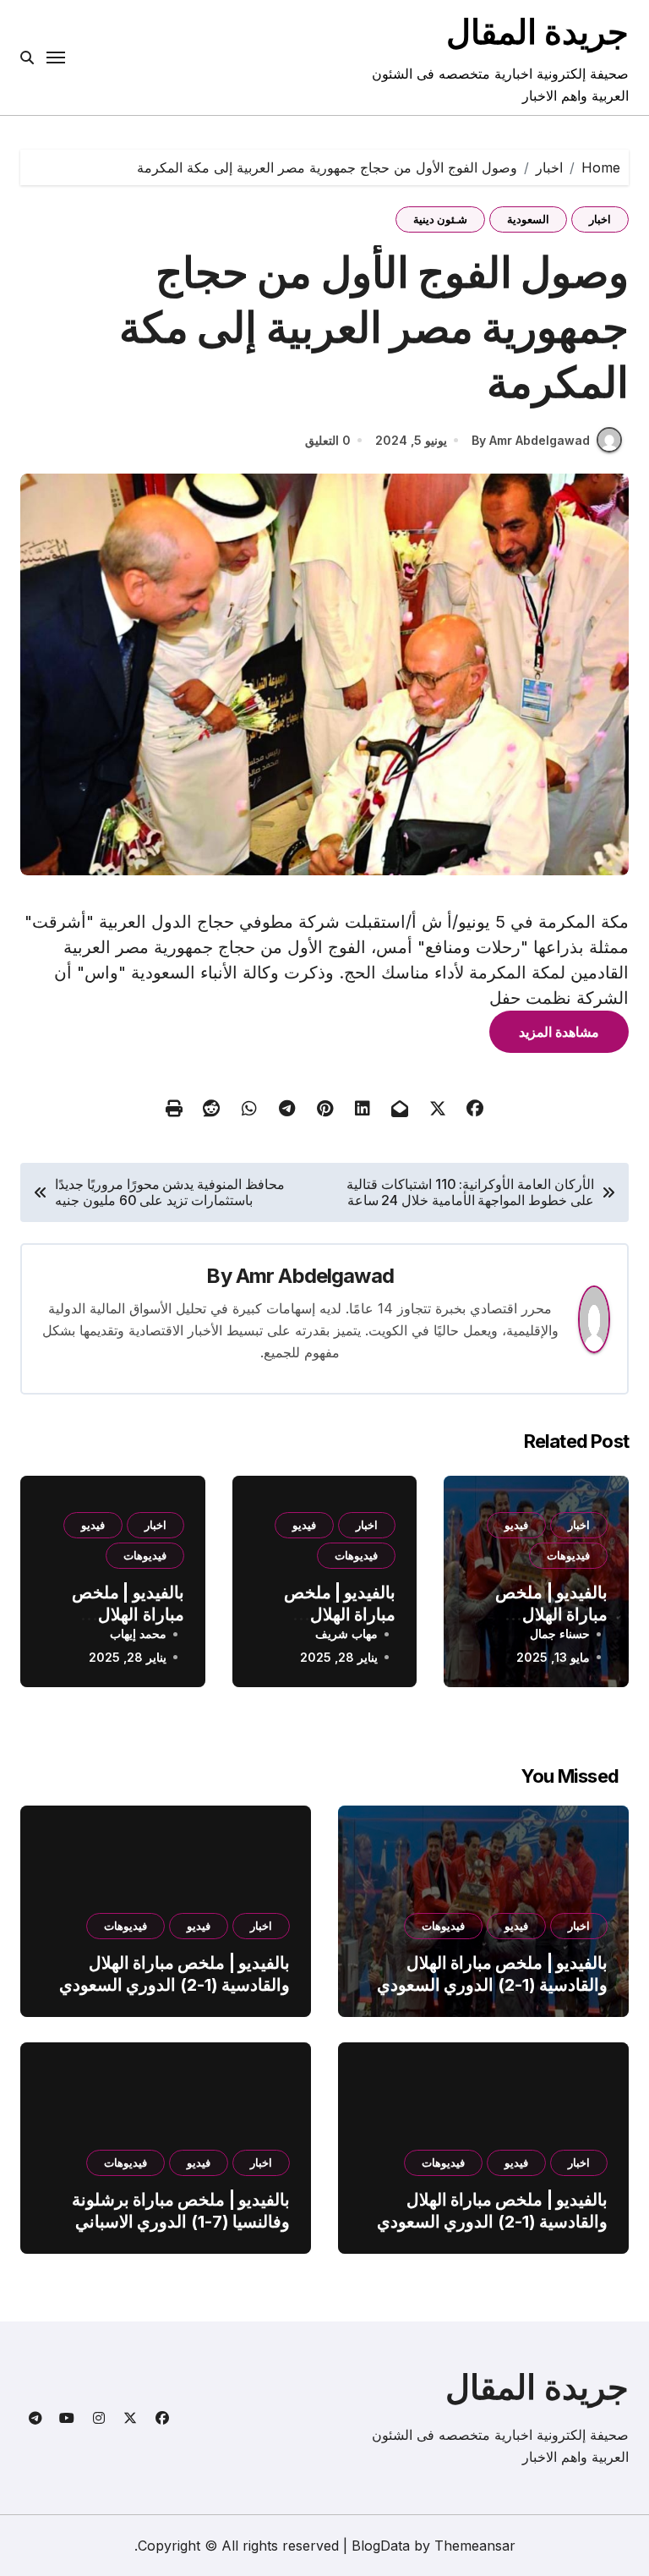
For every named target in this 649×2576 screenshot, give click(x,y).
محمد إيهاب (138, 1633)
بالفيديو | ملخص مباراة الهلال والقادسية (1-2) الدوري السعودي (492, 1974)
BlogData (381, 2546)
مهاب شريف (346, 1633)
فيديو (516, 1525)
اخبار (600, 219)
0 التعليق (328, 440)
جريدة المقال (537, 32)
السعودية (528, 219)
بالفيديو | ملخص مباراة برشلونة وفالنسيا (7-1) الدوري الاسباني (181, 2211)
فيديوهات (568, 1555)
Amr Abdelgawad (315, 1276)
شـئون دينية (440, 219)
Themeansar (475, 2546)
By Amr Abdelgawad (531, 440)
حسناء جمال (560, 1633)
